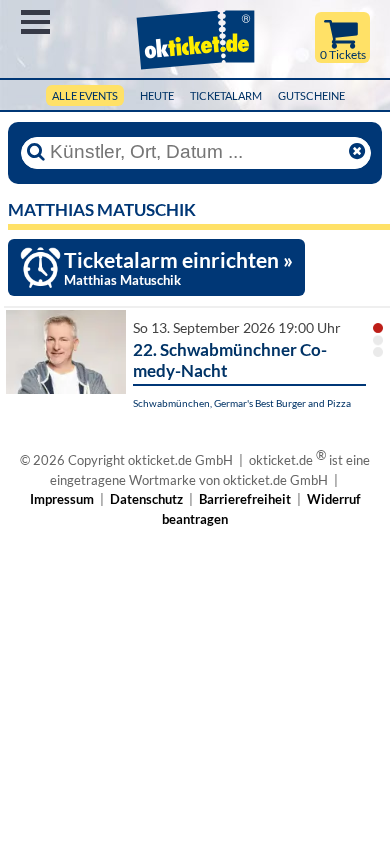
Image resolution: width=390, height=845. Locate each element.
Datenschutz (146, 499)
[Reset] (357, 152)
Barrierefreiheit (245, 499)
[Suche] (36, 152)
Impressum (62, 499)
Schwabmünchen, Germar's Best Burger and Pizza (242, 403)
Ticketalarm (226, 95)
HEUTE (157, 95)
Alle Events (85, 95)
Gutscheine (311, 95)
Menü (35, 22)
